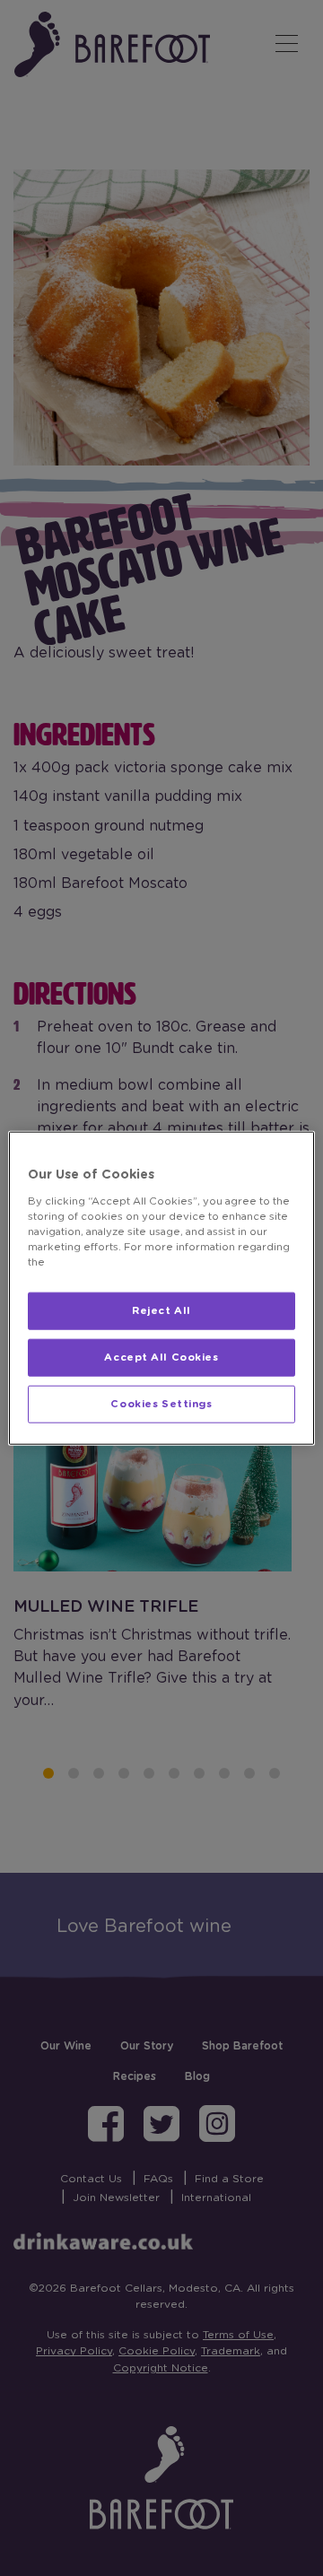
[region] (161, 1288)
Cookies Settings (161, 1403)
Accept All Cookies (161, 1357)
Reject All (161, 1311)
